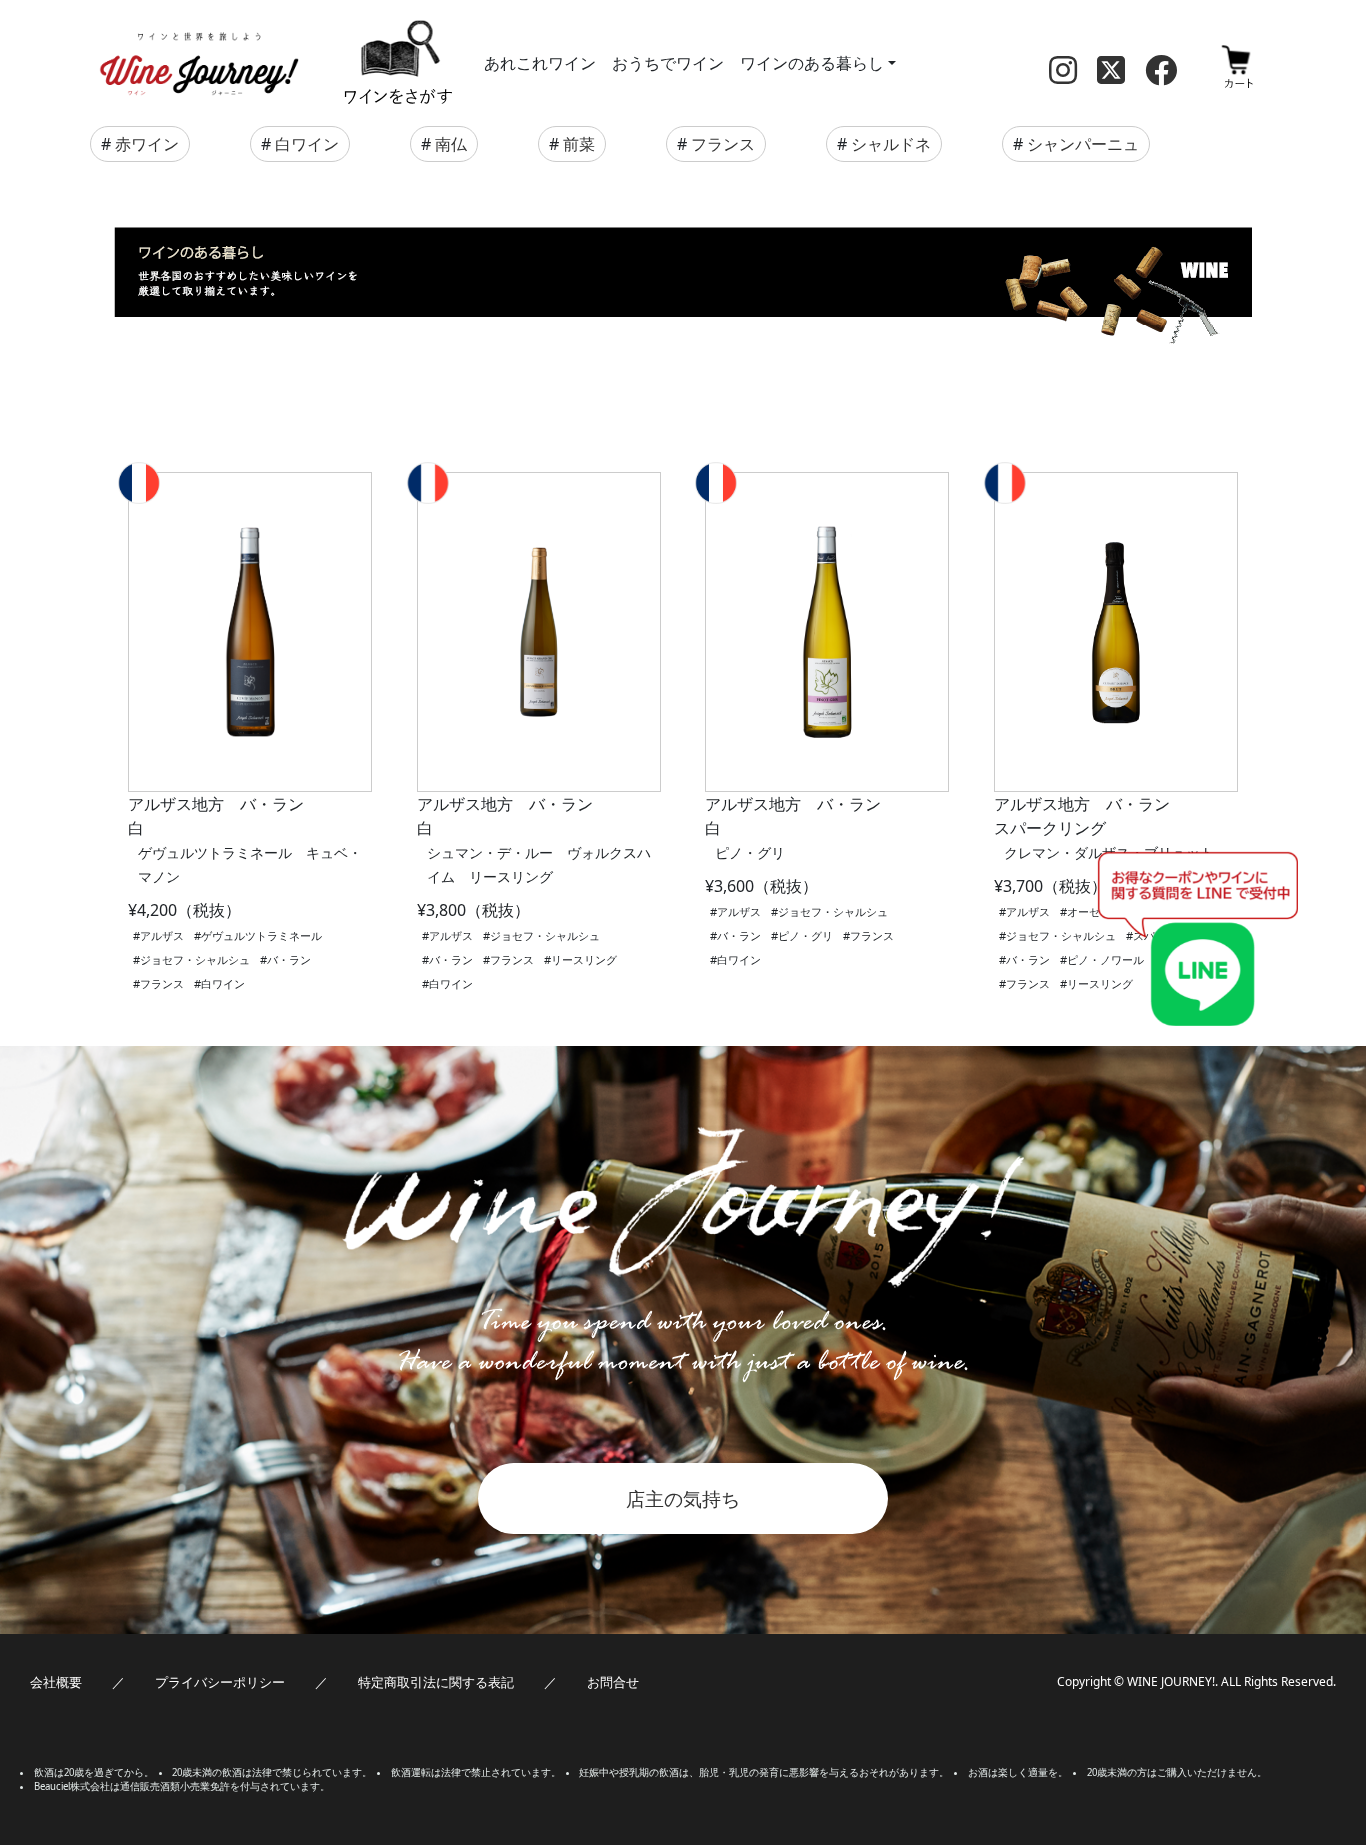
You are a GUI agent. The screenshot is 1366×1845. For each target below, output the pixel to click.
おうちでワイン (668, 63)
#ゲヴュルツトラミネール (258, 935)
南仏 (451, 144)
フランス (723, 144)
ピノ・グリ (750, 852)
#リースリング (580, 959)
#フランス (158, 983)
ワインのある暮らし (812, 63)
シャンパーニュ (1083, 144)
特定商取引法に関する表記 (436, 1682)
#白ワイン (219, 983)
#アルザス (158, 935)
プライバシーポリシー (220, 1682)
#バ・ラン (285, 959)
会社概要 (56, 1682)
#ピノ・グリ (802, 935)
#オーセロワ (1091, 911)
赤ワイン (147, 144)
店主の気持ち (683, 1498)
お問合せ (613, 1682)
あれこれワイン (540, 63)
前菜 (579, 144)
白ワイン (307, 144)
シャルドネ (891, 144)
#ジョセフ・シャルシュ (191, 959)
